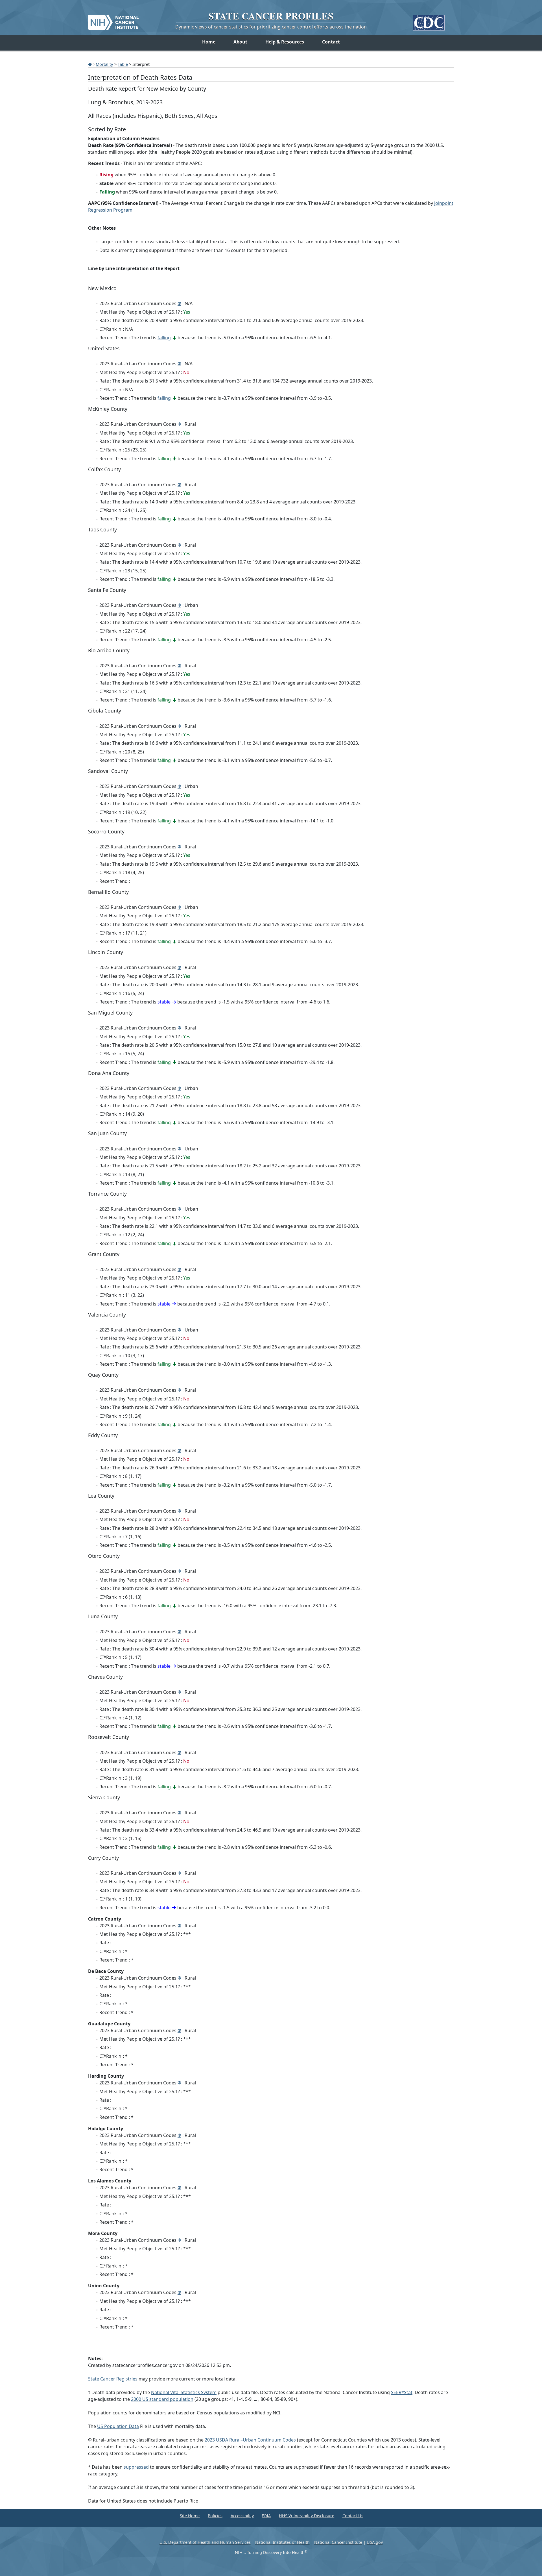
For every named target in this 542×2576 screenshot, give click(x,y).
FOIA (266, 2516)
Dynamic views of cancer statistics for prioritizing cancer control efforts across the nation (271, 27)
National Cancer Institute (338, 2542)
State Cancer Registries (113, 2379)
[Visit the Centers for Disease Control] (429, 20)
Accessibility (242, 2516)
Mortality (104, 64)
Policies (215, 2516)
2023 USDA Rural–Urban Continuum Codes (250, 2440)
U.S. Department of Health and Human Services (205, 2542)
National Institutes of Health (282, 2542)
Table (123, 64)
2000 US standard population (162, 2399)
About (240, 42)
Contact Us (353, 2516)
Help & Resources (285, 42)
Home (209, 42)
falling (164, 338)
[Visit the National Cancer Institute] (113, 20)
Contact (331, 42)
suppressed (136, 2467)
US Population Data (118, 2426)
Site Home (190, 2516)
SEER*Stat (402, 2392)
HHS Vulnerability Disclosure (307, 2516)
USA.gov (375, 2542)
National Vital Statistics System (184, 2392)
